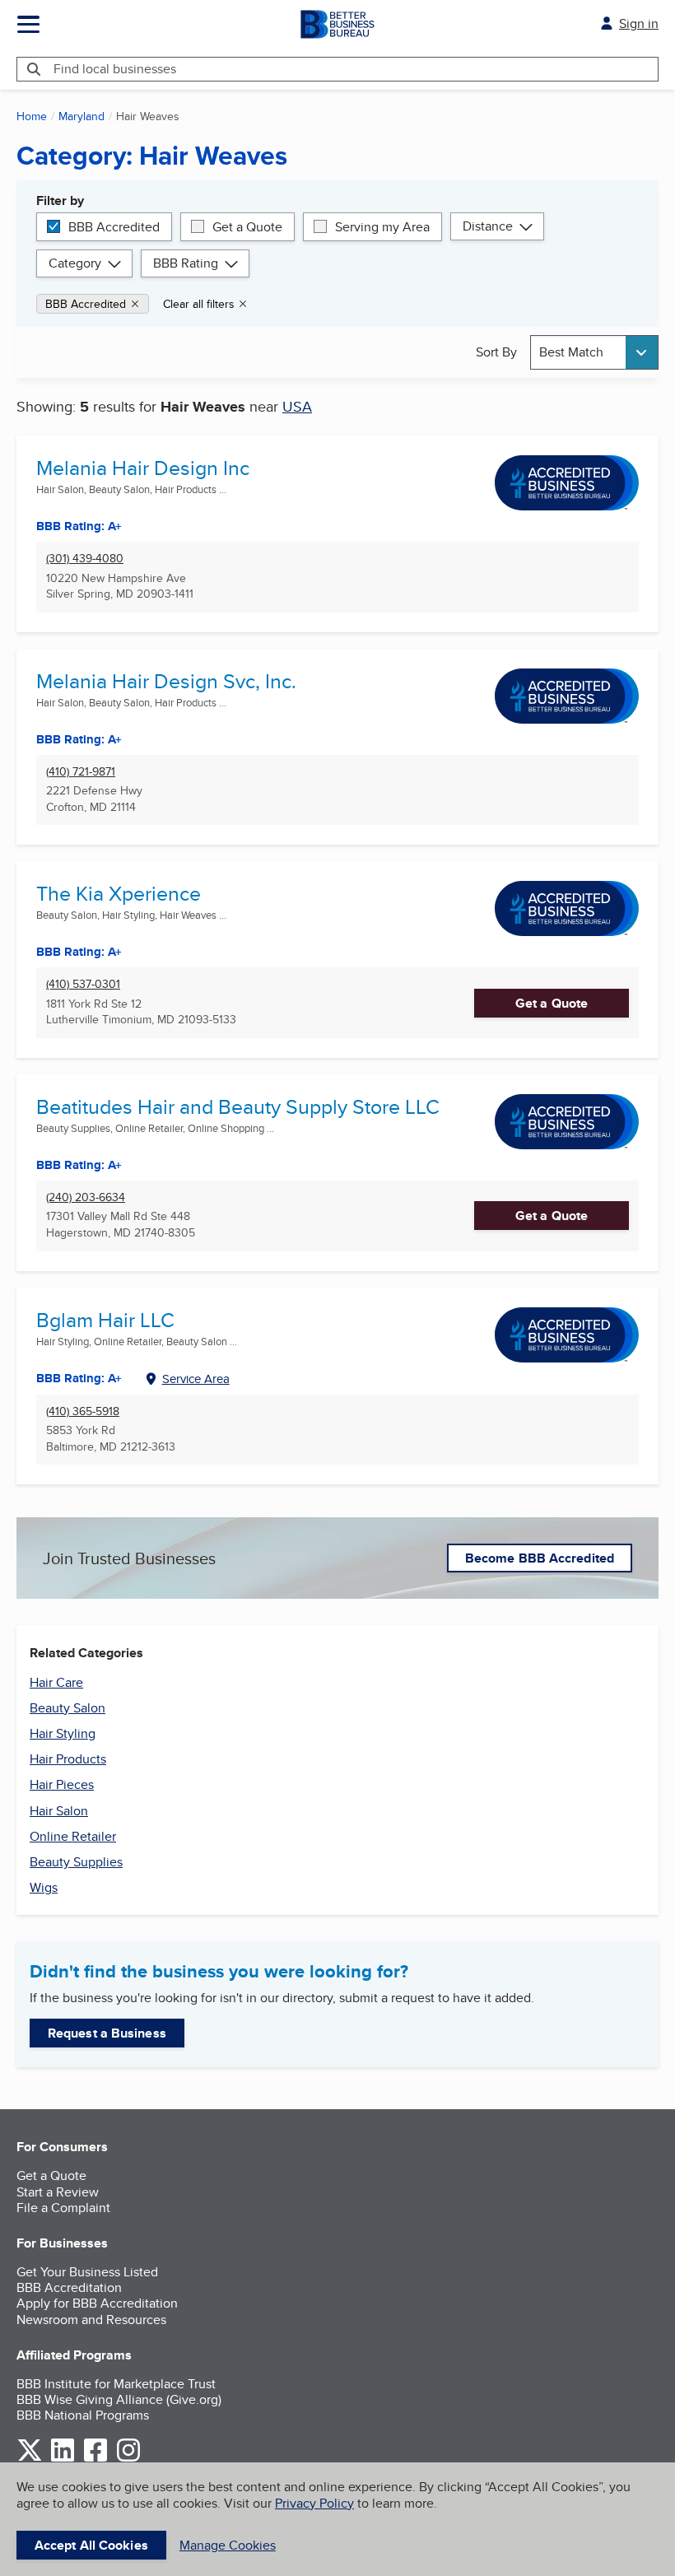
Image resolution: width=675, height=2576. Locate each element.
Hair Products (68, 1759)
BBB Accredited (114, 227)
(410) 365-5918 (83, 1411)
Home (32, 116)
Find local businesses (115, 69)
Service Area (196, 1379)
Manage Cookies (228, 2545)
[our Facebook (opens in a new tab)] (95, 2459)
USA (297, 406)
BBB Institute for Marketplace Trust (116, 2384)
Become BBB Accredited (540, 1558)
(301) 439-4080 (85, 559)
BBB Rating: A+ (79, 739)
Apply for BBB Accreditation (97, 2303)
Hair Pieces (62, 1784)
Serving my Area (382, 227)
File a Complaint (63, 2208)
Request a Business (107, 2033)
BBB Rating (186, 263)
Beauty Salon (67, 1708)
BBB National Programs (83, 2415)
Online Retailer (73, 1836)
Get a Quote (247, 227)
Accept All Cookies (91, 2545)
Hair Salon (59, 1811)
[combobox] (594, 352)
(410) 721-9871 (81, 772)
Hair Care (56, 1682)
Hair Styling (63, 1733)
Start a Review (58, 2192)
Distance (488, 226)
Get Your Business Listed (87, 2272)
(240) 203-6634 (86, 1197)
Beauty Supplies (76, 1862)
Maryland (81, 116)
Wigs (44, 1887)
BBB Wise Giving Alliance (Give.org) (119, 2399)
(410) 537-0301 (83, 984)
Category (75, 263)
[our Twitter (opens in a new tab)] (30, 2459)
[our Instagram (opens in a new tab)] (128, 2459)
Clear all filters (199, 304)
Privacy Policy (314, 2503)
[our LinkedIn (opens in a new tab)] (63, 2459)
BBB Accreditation (69, 2287)
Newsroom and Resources (91, 2320)
